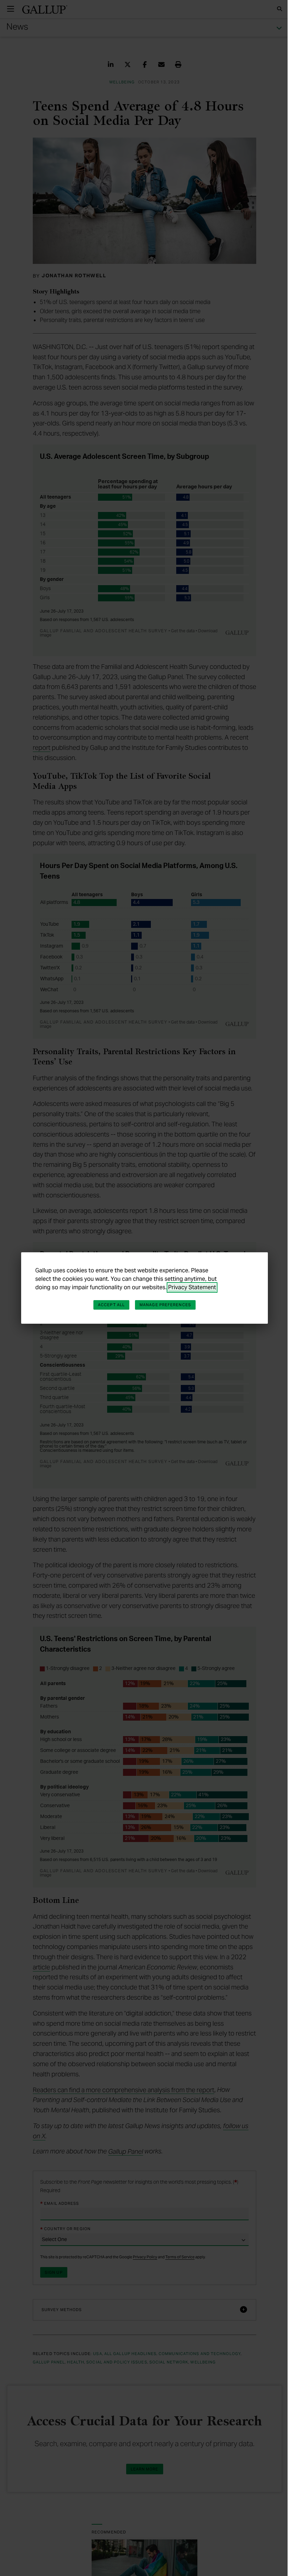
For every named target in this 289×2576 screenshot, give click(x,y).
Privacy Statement (190, 1287)
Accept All (109, 1305)
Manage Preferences (163, 1305)
